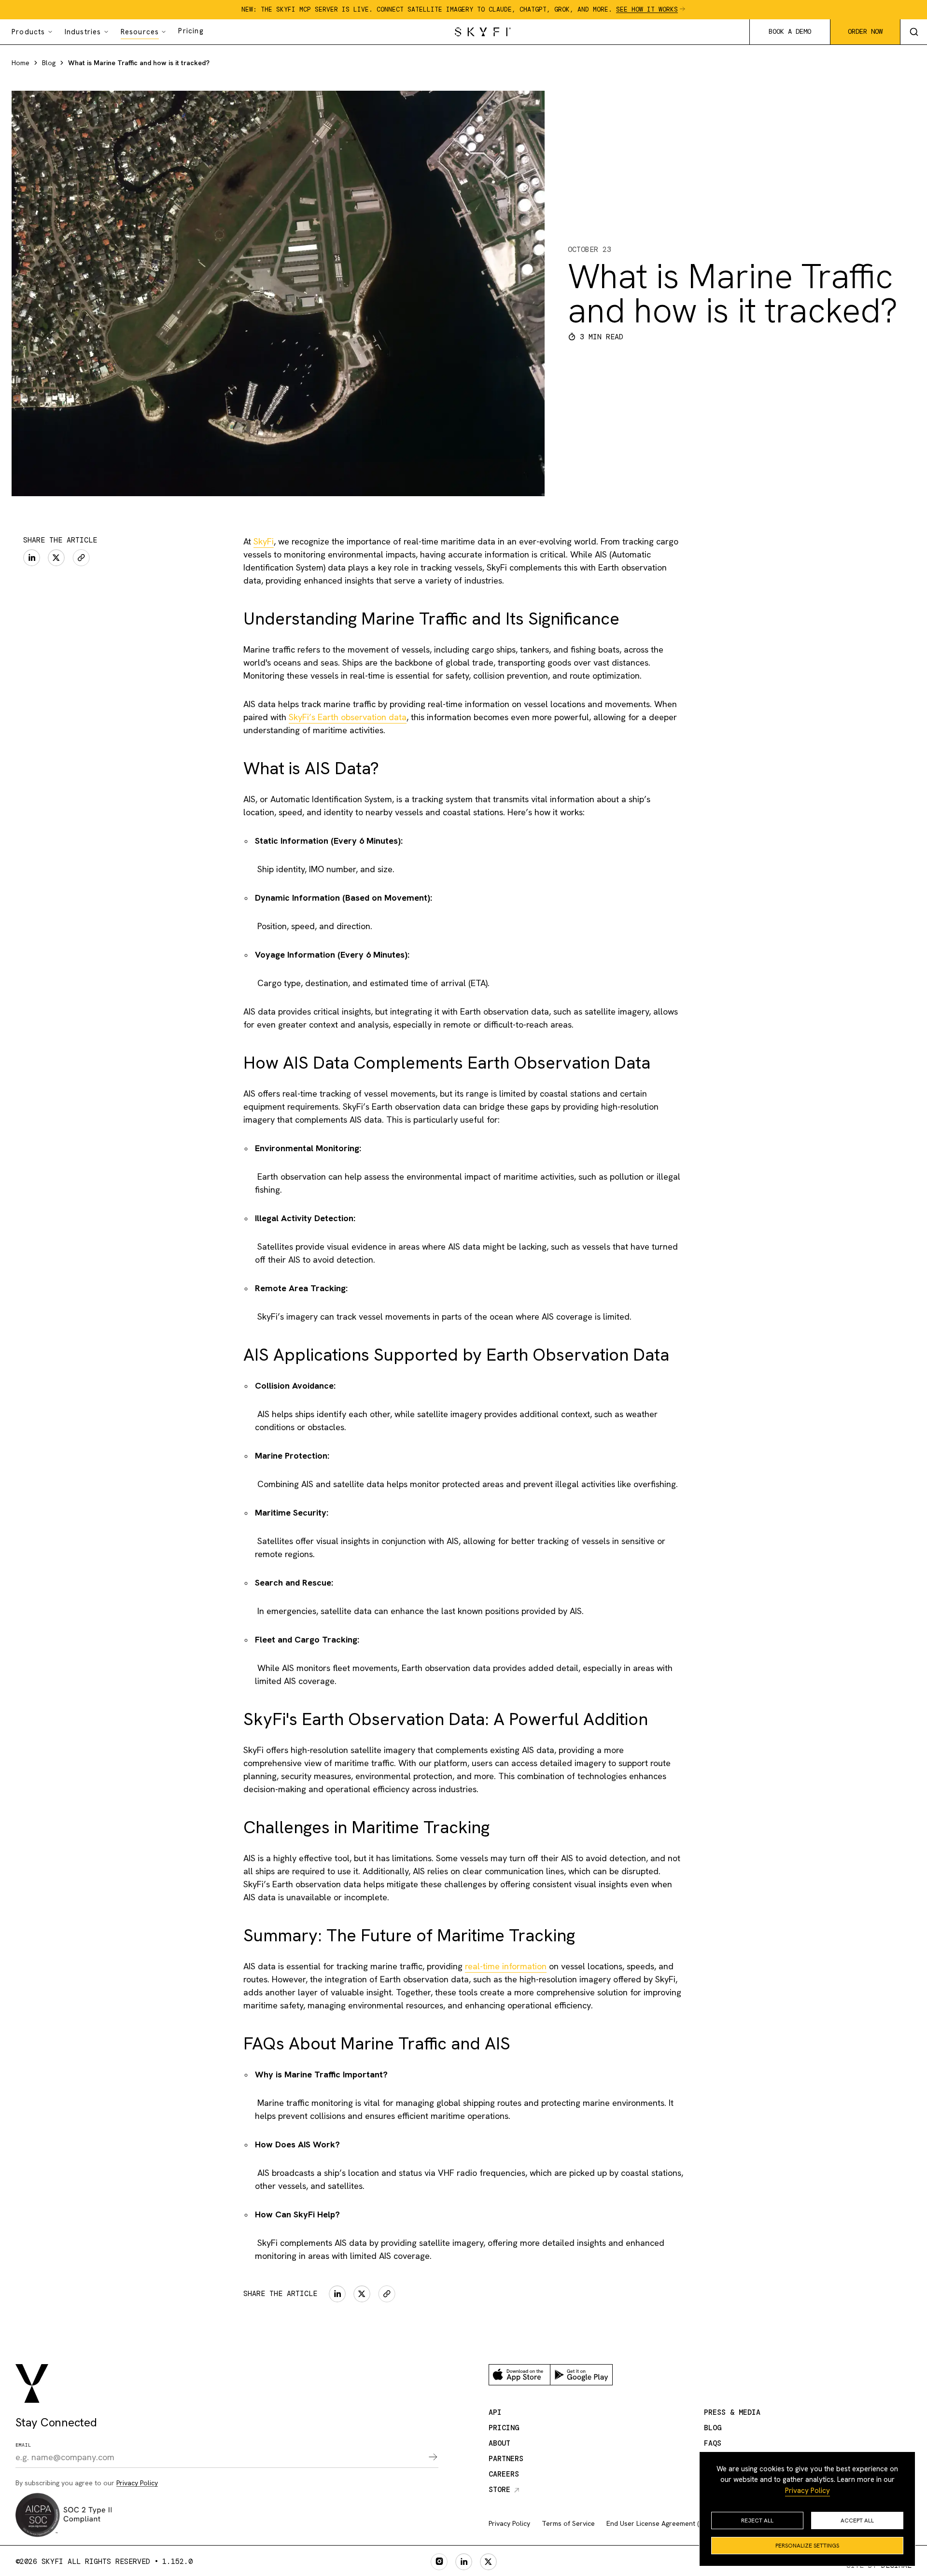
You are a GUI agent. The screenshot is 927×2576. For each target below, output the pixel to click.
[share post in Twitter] (56, 558)
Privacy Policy (808, 2491)
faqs (713, 2443)
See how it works (647, 9)
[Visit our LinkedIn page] (464, 2562)
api (495, 2412)
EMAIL (23, 2445)
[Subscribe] (427, 2458)
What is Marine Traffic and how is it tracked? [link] (139, 63)
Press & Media (732, 2412)
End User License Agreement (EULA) (662, 2523)
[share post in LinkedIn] (32, 558)
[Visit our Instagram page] (439, 2562)
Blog (49, 63)
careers (504, 2474)
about (499, 2443)
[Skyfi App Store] (520, 2375)
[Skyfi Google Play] (581, 2375)
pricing (504, 2428)
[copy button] (81, 558)
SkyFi (264, 541)
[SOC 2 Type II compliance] (64, 2515)
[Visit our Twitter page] (488, 2562)
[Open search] (913, 32)
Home (21, 63)
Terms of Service (568, 2523)
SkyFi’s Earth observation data (348, 717)
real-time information (506, 1966)
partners (506, 2459)
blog (713, 2428)
